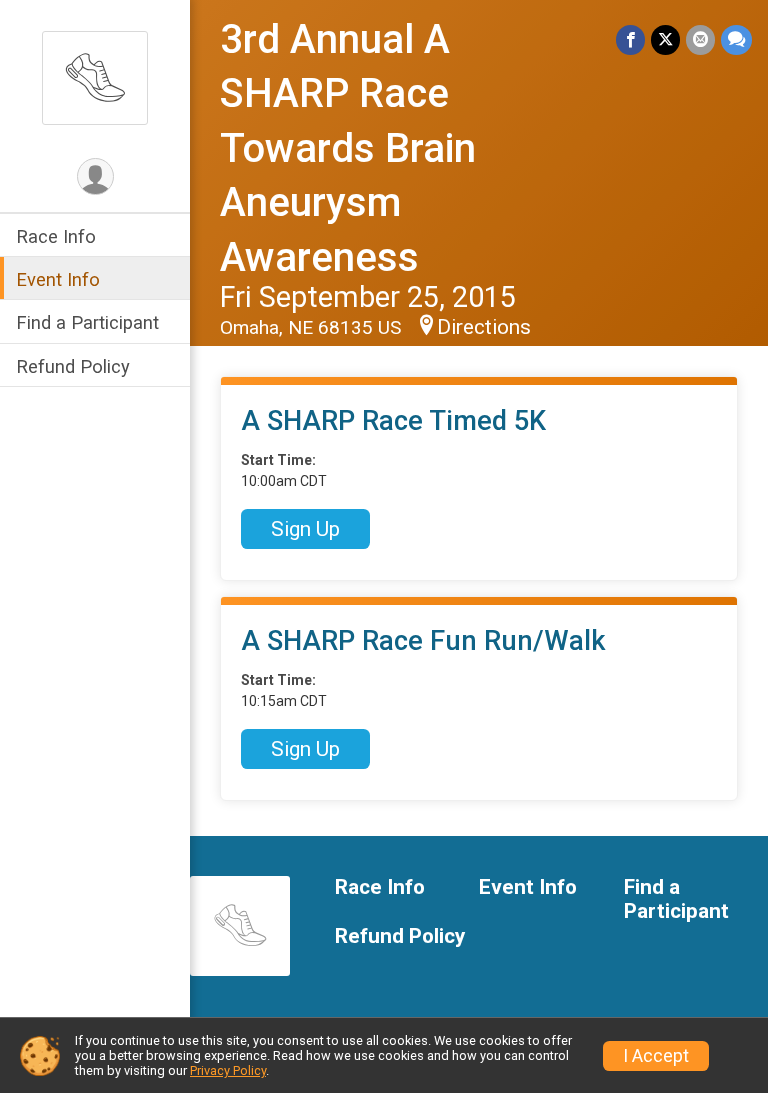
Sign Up (305, 529)
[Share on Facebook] (630, 39)
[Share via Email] (700, 39)
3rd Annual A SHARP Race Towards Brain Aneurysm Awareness (348, 148)
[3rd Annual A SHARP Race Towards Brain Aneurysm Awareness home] (95, 77)
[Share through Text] (736, 39)
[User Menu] (95, 176)
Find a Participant (87, 322)
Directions (484, 327)
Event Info (58, 279)
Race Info (56, 236)
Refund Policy (73, 366)
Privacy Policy (228, 1070)
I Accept (656, 1056)
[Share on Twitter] (665, 39)
